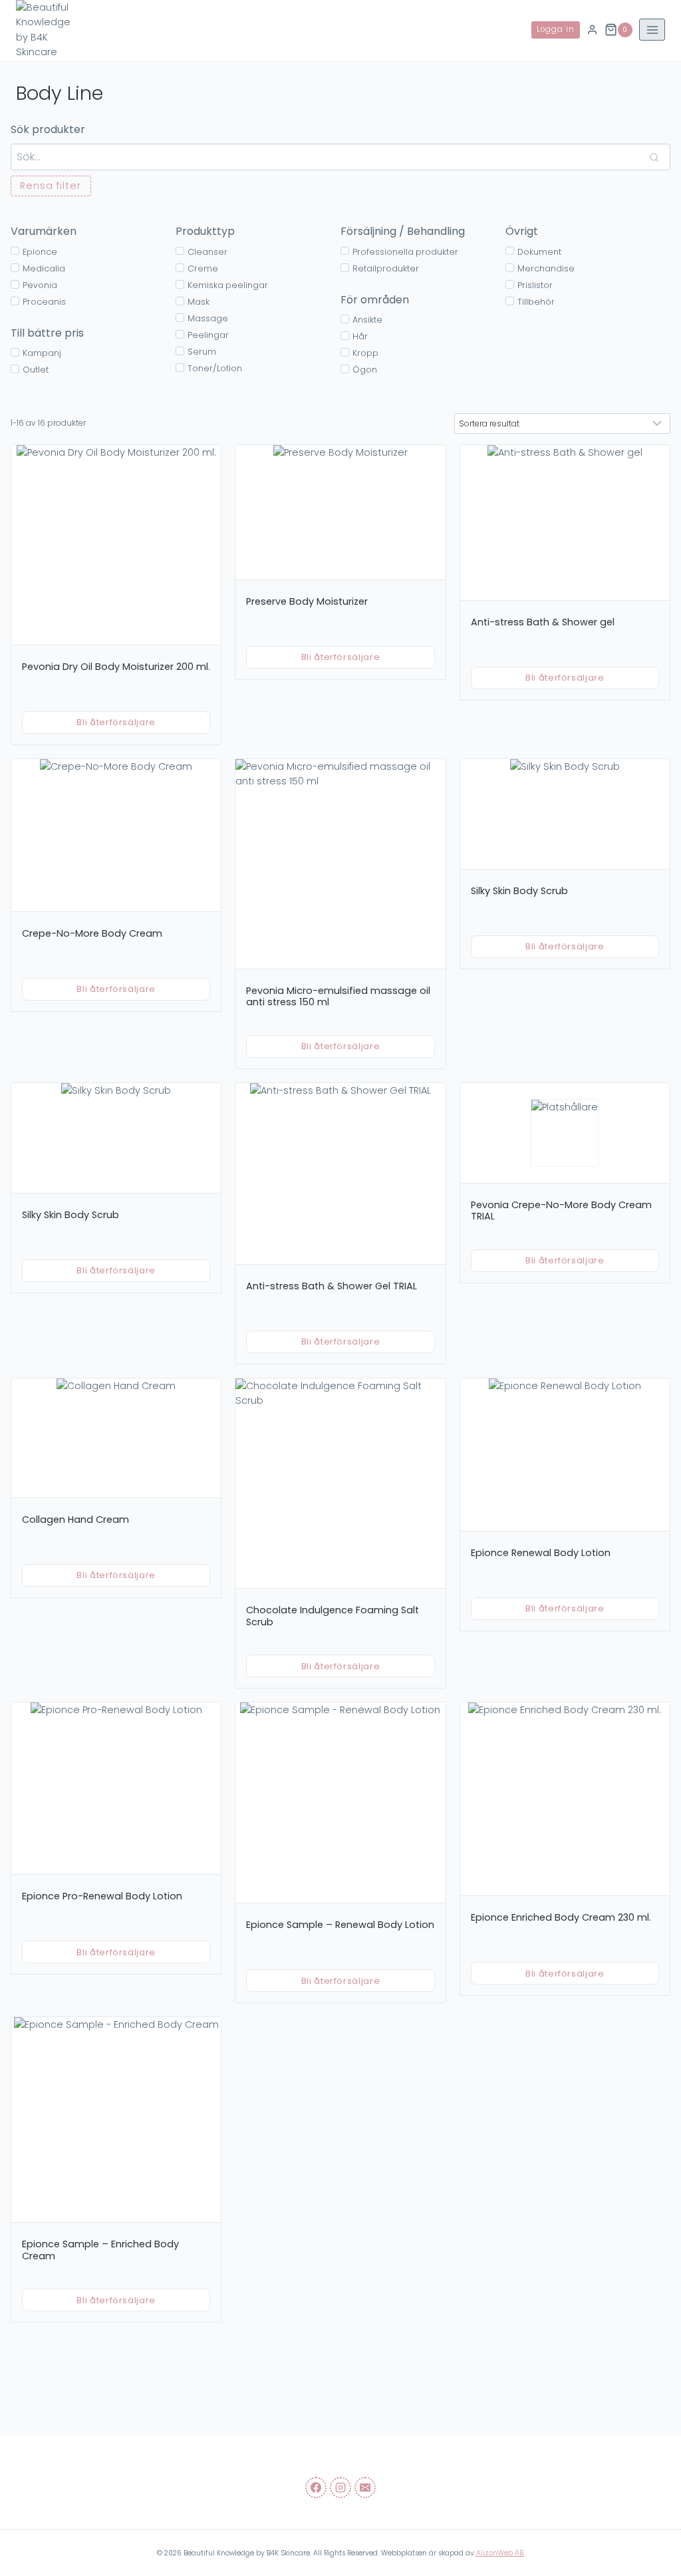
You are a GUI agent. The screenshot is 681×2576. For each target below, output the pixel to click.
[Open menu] (652, 30)
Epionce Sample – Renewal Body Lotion (340, 1925)
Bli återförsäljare (116, 722)
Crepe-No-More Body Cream (92, 933)
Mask (199, 302)
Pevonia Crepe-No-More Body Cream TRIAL (561, 1211)
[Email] (365, 2488)
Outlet (36, 370)
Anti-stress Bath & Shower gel (543, 622)
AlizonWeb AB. (500, 2553)
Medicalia (44, 268)
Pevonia (40, 285)
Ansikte (367, 320)
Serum (202, 352)
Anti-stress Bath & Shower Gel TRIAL (332, 1286)
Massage (208, 318)
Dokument (539, 252)
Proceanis (44, 302)
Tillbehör (536, 302)
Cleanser (207, 252)
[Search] (654, 157)
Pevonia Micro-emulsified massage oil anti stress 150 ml (338, 997)
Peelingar (208, 335)
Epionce (40, 252)
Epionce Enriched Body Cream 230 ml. (561, 1917)
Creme (203, 268)
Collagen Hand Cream (75, 1520)
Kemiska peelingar (228, 285)
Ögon (365, 370)
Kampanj (42, 353)
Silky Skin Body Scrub (519, 891)
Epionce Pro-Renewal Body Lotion (102, 1896)
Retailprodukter (386, 268)
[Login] (592, 30)
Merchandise (546, 268)
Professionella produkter (405, 252)
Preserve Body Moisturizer (307, 601)
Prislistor (535, 285)
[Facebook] (316, 2488)
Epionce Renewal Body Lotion (541, 1553)
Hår (360, 336)
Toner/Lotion (215, 368)
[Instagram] (340, 2488)
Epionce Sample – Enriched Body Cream (100, 2250)
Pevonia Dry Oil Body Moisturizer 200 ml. (116, 667)
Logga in (556, 29)
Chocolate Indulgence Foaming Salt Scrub (333, 1616)
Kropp (365, 353)
